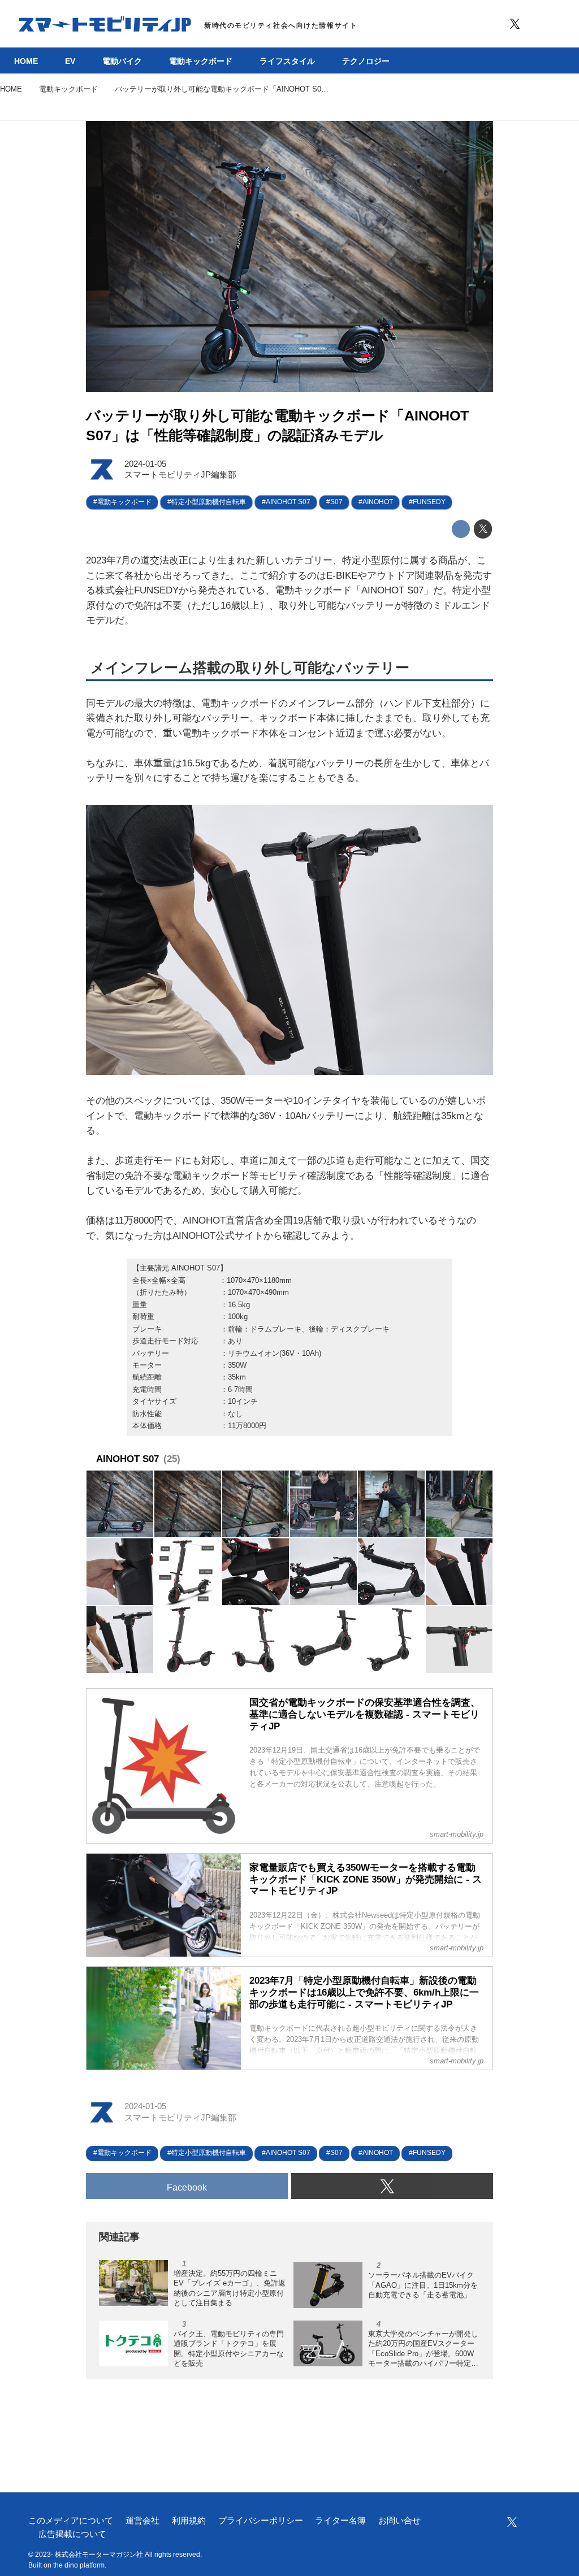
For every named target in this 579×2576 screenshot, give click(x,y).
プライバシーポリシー (261, 2521)
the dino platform (79, 2565)
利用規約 (189, 2521)
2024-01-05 (145, 464)
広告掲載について (72, 2534)
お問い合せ (399, 2521)
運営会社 (142, 2521)
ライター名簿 (340, 2521)
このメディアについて (71, 2521)
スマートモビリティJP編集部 (180, 475)
